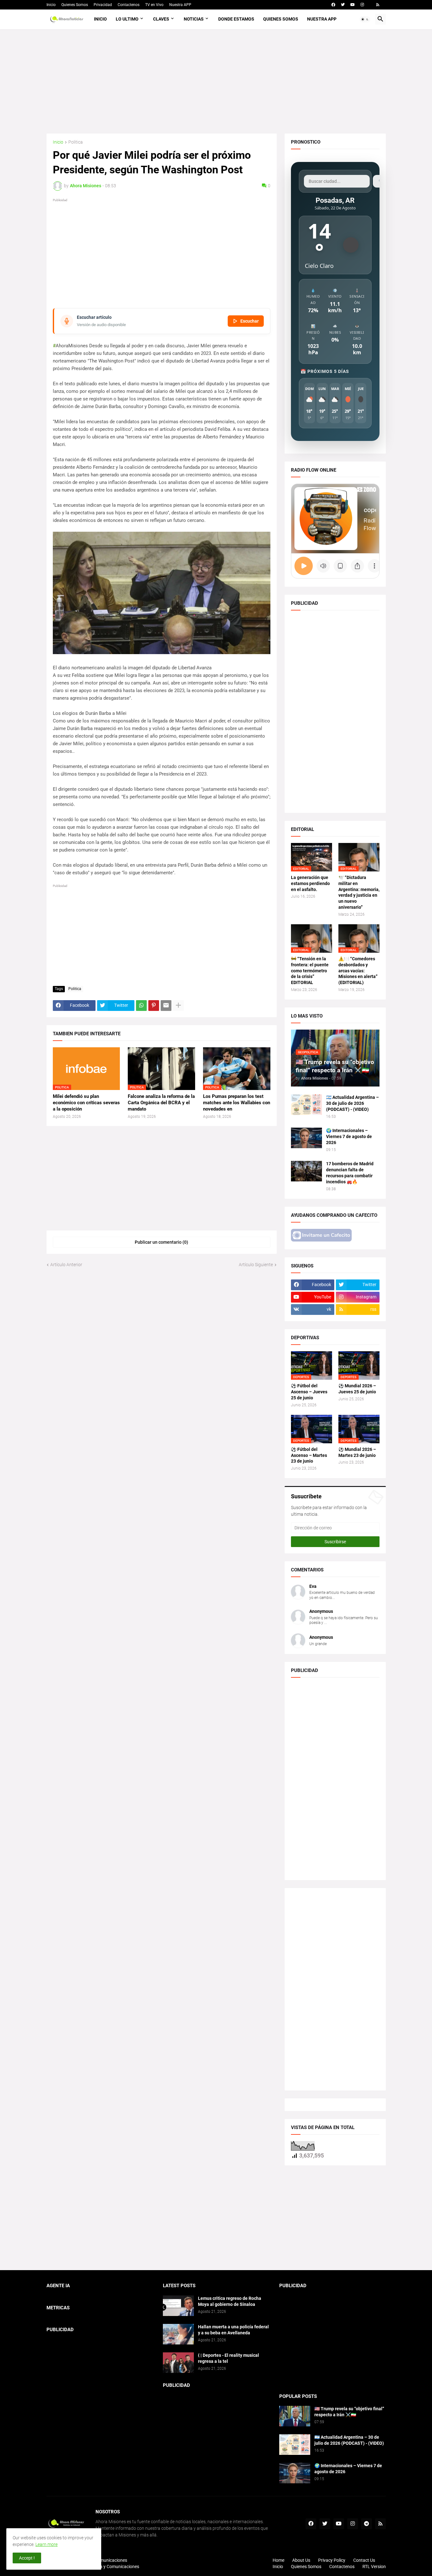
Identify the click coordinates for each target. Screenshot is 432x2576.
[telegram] (367, 2524)
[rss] (378, 5)
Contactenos (129, 5)
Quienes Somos (75, 5)
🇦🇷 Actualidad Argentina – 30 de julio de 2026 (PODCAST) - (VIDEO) (352, 1103)
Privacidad (103, 5)
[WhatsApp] (141, 1006)
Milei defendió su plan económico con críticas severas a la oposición (86, 1103)
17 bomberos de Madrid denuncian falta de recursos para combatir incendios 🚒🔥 (350, 1173)
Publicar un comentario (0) (161, 1242)
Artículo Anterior (66, 1265)
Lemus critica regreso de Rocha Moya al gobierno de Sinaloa (230, 2301)
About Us (301, 2560)
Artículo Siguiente (256, 1265)
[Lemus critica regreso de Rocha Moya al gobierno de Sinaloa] (178, 2306)
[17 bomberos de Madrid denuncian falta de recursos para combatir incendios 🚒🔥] (306, 1171)
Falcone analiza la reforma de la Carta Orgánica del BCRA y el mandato (161, 1103)
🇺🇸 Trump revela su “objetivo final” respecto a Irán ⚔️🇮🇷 (349, 2412)
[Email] (166, 1006)
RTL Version (374, 2567)
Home (278, 2560)
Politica (76, 142)
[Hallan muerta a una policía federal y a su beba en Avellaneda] (178, 2334)
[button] (365, 19)
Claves (161, 19)
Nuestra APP (180, 5)
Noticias (194, 19)
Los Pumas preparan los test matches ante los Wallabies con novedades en (237, 1103)
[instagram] (362, 5)
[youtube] (353, 5)
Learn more (46, 2544)
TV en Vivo (154, 5)
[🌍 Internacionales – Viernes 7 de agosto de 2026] (306, 1138)
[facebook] (333, 5)
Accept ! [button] (27, 2558)
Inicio (51, 5)
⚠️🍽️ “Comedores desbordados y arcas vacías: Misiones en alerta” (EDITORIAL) (358, 971)
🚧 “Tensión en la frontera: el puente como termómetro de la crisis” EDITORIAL (310, 971)
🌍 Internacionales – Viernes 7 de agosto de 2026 (349, 1136)
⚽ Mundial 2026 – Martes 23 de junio (357, 1452)
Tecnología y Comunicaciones (110, 2567)
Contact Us (364, 2560)
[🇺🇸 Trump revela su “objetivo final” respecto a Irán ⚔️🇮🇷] (295, 2416)
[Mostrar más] (178, 1006)
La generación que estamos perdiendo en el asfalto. (310, 883)
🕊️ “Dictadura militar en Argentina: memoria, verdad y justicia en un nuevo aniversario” (359, 892)
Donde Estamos (236, 19)
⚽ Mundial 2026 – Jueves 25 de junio (357, 1389)
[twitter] (343, 5)
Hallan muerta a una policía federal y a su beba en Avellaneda (233, 2330)
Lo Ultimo (127, 19)
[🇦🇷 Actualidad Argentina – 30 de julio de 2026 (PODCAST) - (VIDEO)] (306, 1105)
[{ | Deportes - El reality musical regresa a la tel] (178, 2363)
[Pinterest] (154, 1006)
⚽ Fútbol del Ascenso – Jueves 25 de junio (309, 1392)
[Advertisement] (216, 81)
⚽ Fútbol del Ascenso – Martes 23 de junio (309, 1455)
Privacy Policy (332, 2560)
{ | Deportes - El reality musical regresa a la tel (228, 2358)
